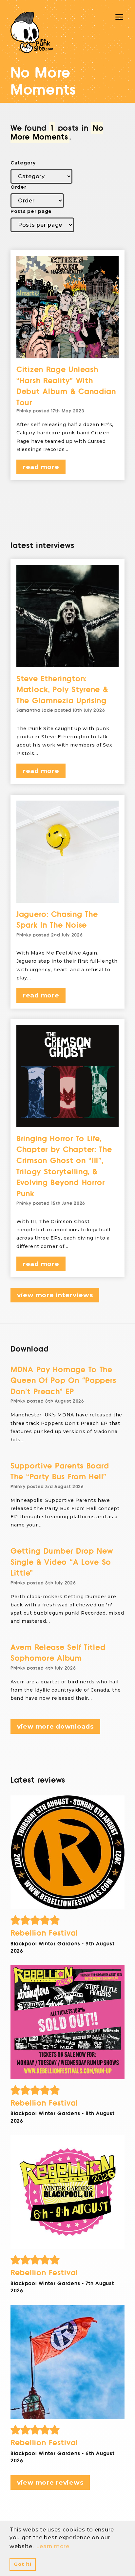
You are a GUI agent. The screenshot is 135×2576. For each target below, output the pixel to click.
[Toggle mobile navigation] (119, 17)
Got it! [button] (22, 2564)
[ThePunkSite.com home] (32, 32)
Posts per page (31, 211)
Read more (41, 467)
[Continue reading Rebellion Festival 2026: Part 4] (67, 1852)
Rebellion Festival (44, 1933)
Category (23, 163)
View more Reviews (50, 2482)
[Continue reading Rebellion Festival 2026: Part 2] (67, 2192)
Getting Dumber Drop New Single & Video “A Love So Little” (62, 1562)
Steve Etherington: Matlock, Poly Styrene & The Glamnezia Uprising (62, 690)
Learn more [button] (53, 2546)
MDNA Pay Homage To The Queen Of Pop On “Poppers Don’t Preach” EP (63, 1381)
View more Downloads (55, 1726)
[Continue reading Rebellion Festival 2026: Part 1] (67, 2362)
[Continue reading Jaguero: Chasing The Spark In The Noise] (67, 852)
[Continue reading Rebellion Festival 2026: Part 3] (67, 2022)
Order (19, 187)
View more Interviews (55, 1295)
